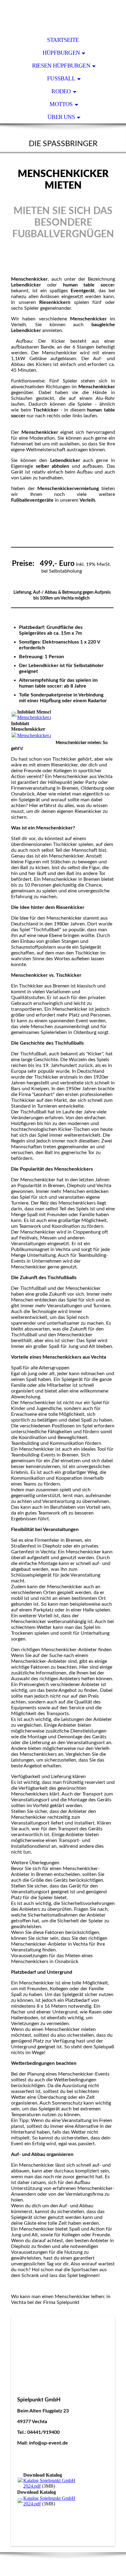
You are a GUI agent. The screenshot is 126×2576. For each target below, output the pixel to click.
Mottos (61, 104)
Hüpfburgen (61, 53)
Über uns (61, 117)
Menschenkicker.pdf (37, 717)
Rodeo (61, 91)
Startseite (63, 40)
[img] (63, 17)
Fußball (61, 78)
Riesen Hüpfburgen (61, 66)
